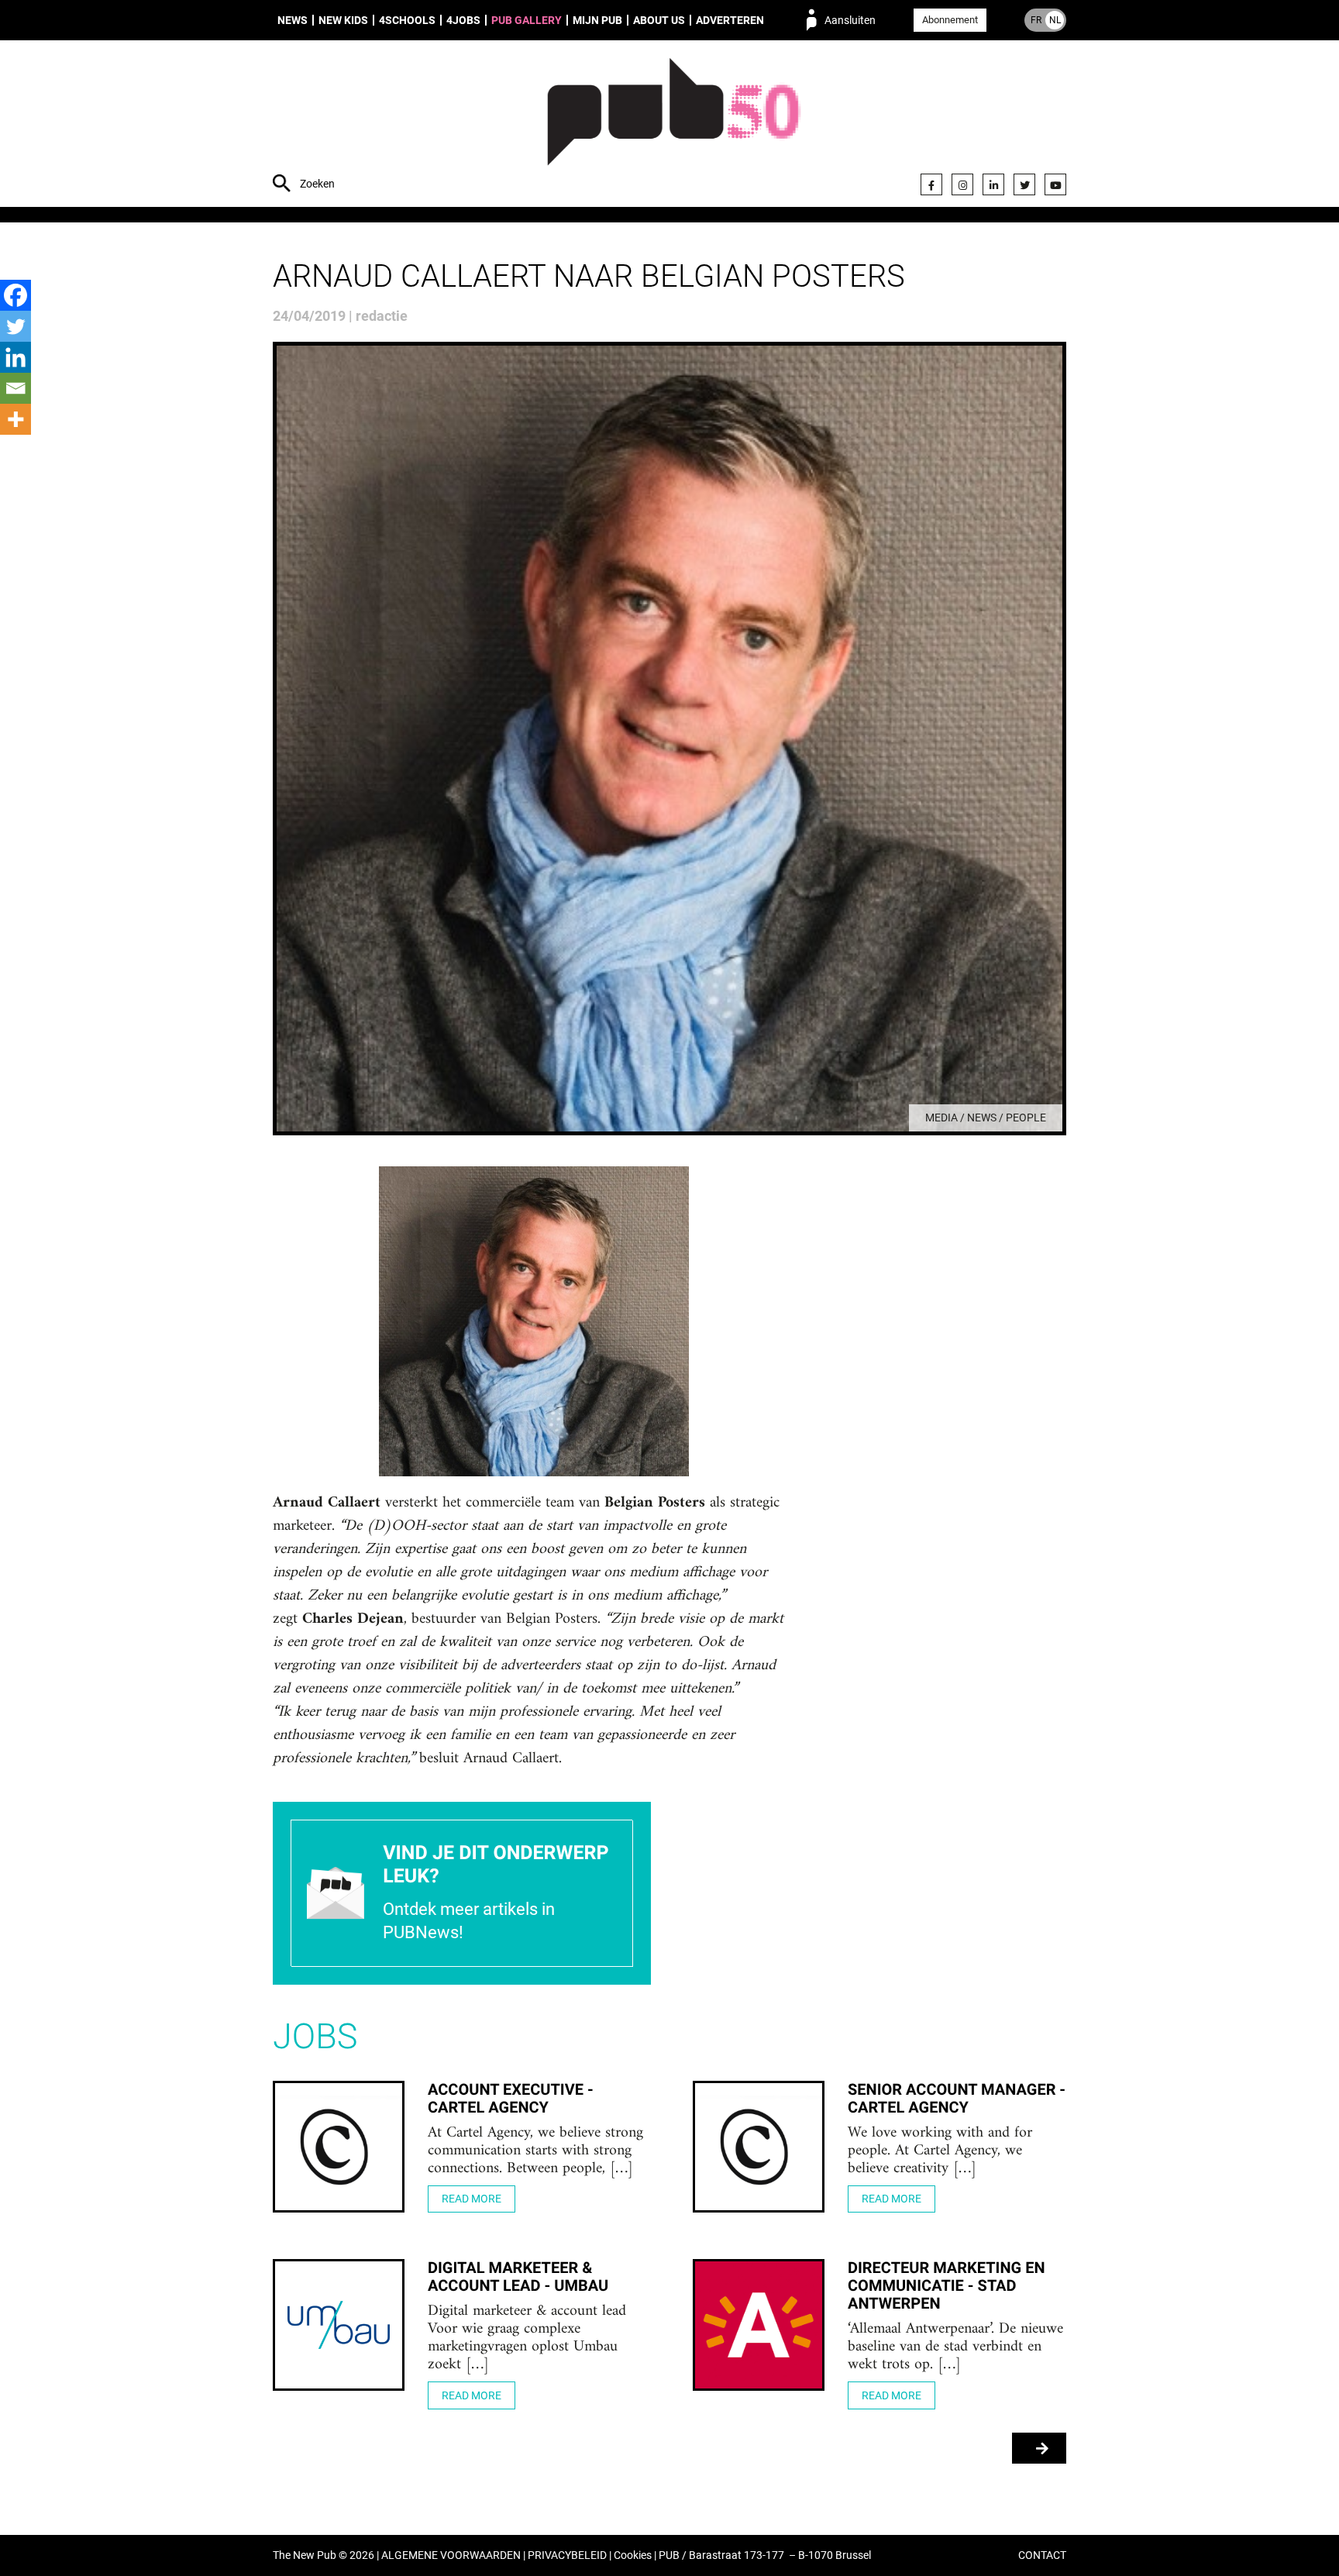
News (293, 20)
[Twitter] (1024, 184)
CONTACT (1042, 2555)
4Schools (407, 20)
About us (659, 20)
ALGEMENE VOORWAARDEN (451, 2555)
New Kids (343, 20)
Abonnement (950, 20)
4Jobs (463, 20)
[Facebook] (931, 184)
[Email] (15, 388)
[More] (15, 419)
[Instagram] (962, 184)
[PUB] (674, 126)
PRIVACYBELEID (567, 2555)
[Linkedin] (15, 357)
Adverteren (730, 20)
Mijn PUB (597, 20)
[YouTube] (1055, 184)
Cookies (633, 2555)
